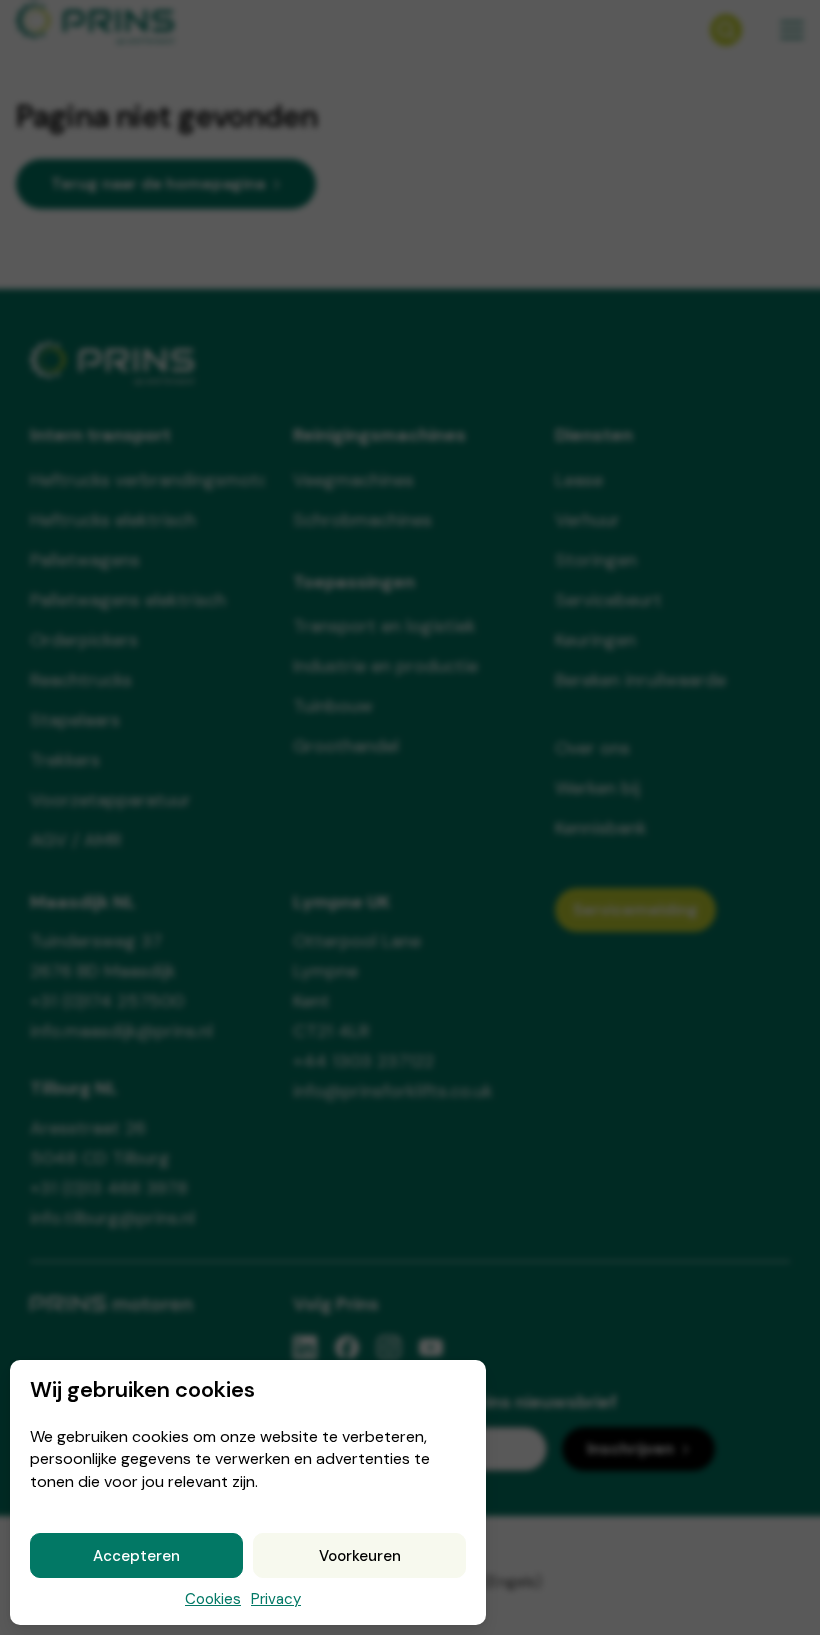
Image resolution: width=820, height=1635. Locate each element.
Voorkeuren (360, 1556)
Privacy (276, 1599)
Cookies (213, 1599)
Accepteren (136, 1556)
